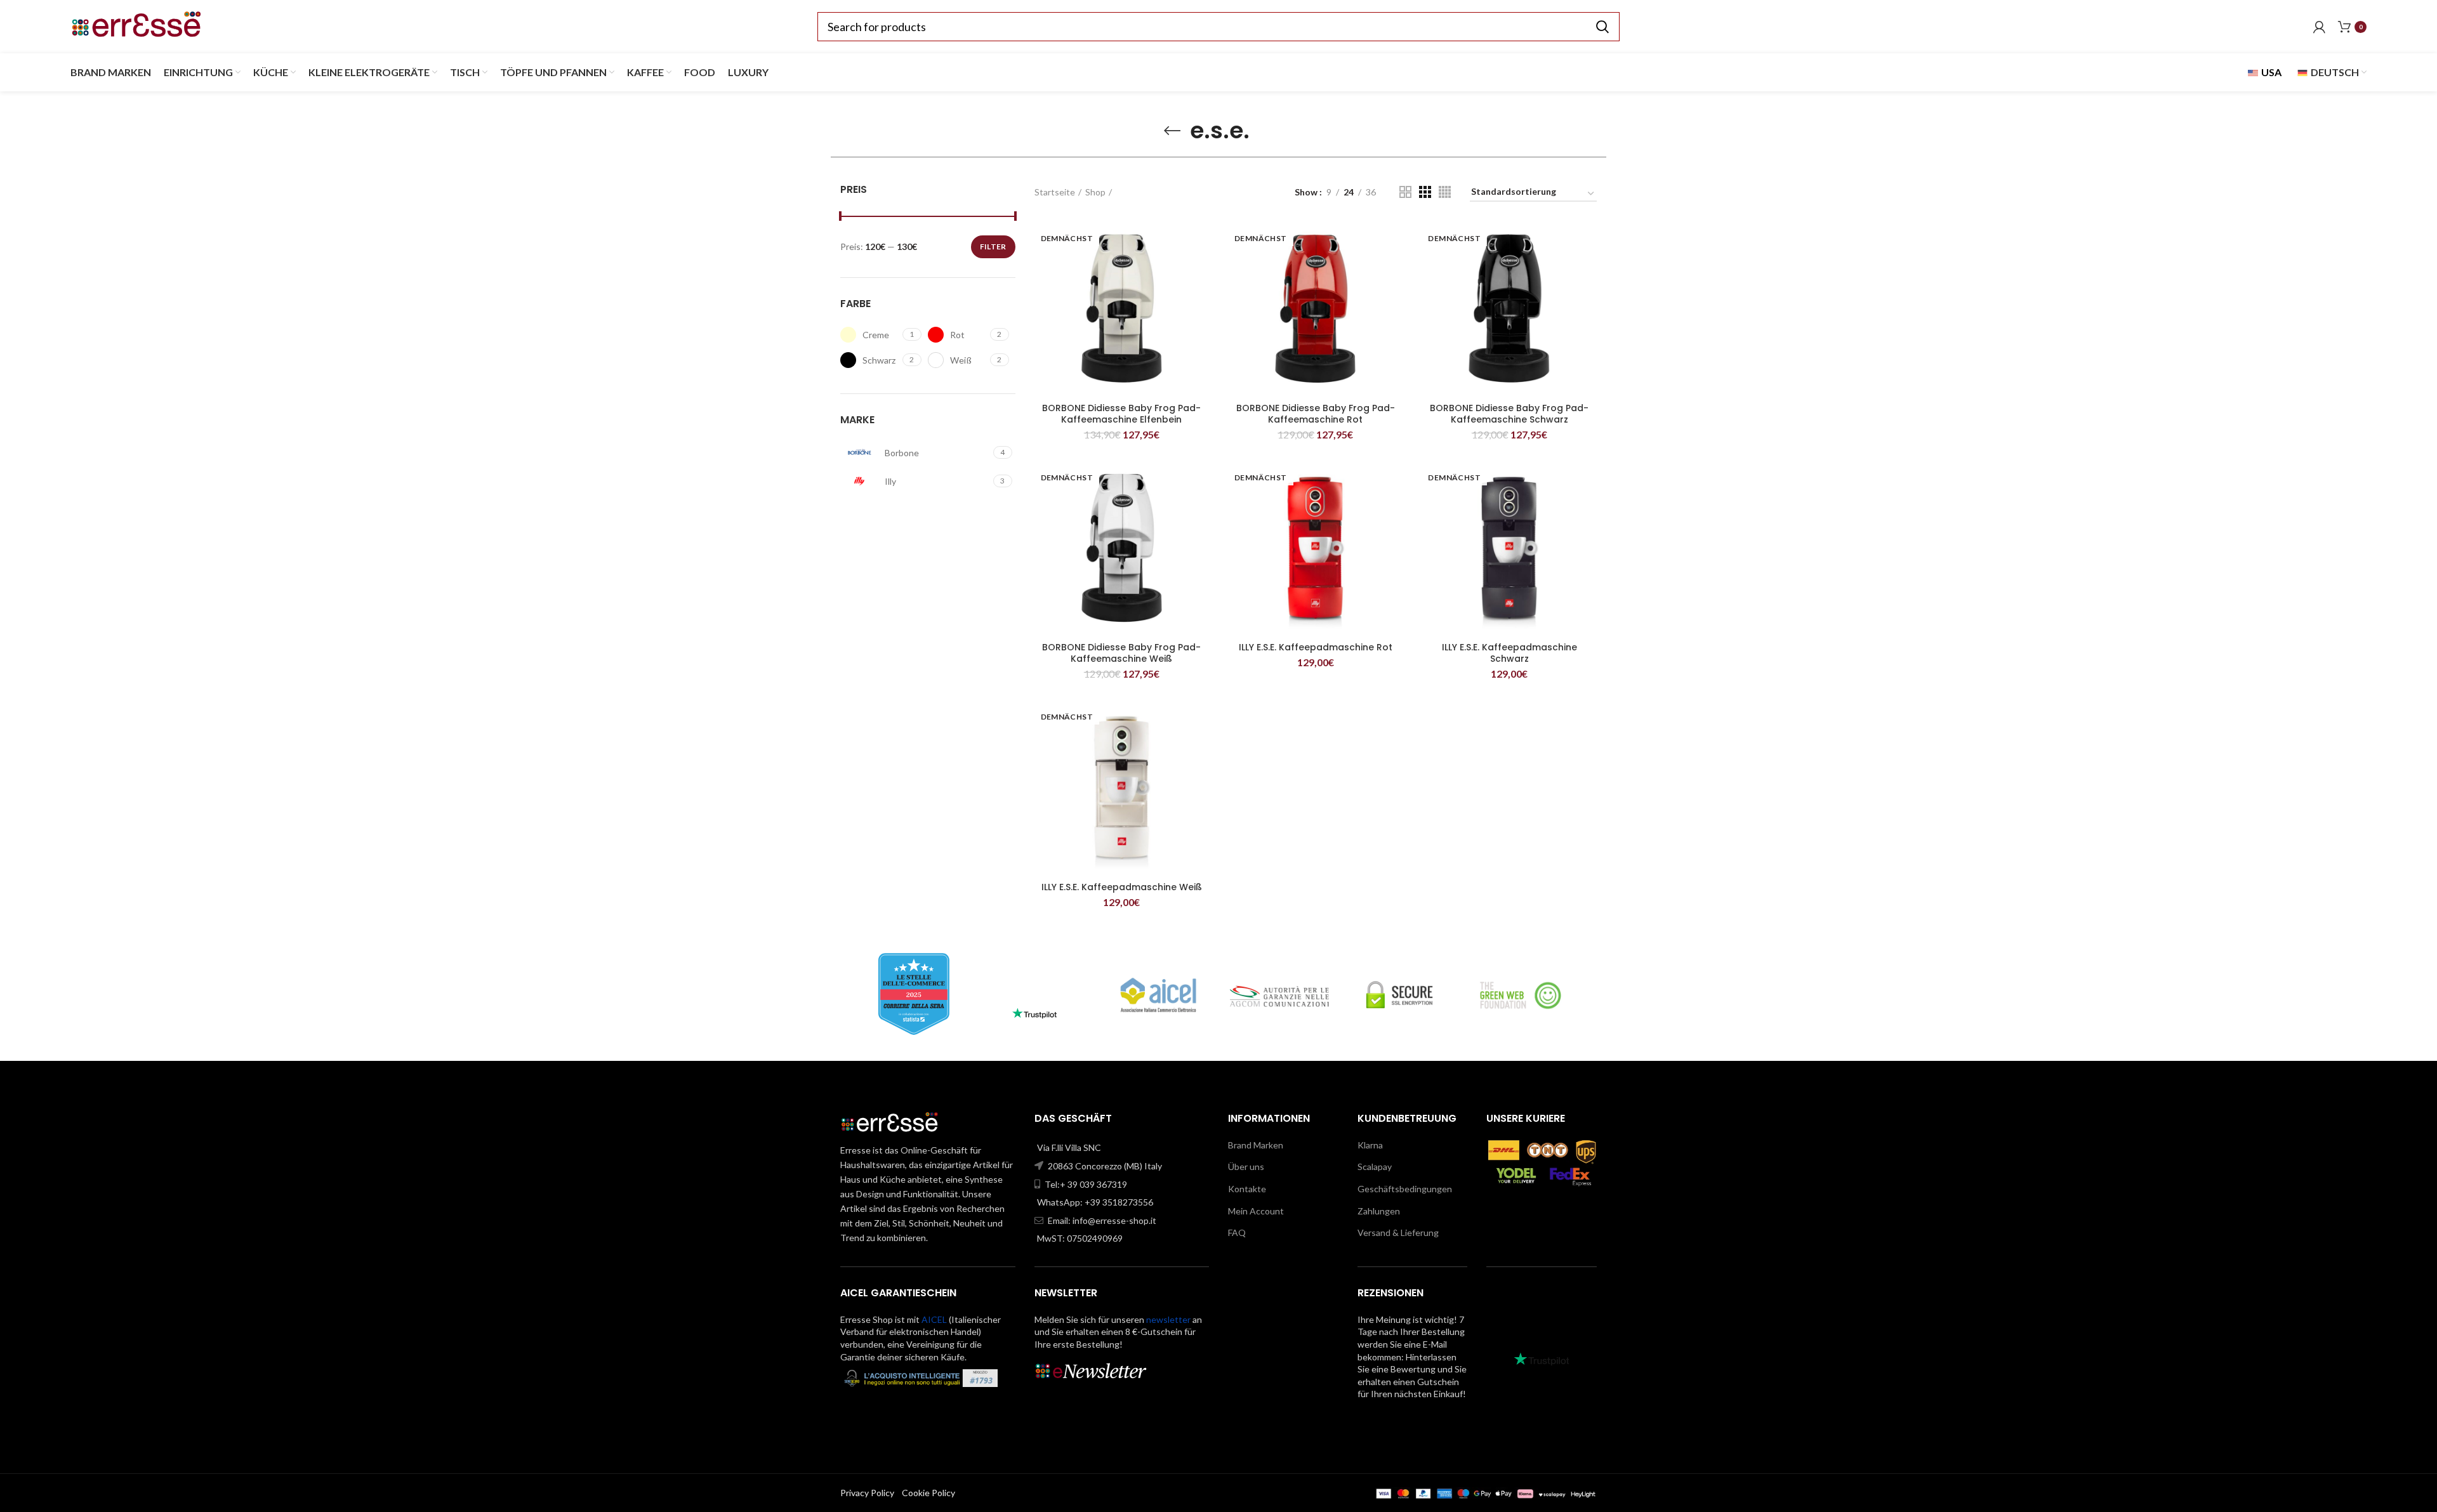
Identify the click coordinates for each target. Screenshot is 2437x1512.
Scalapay (1375, 1167)
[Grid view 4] (1445, 192)
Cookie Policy (928, 1493)
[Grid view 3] (1425, 192)
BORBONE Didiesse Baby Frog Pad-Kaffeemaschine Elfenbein (1121, 414)
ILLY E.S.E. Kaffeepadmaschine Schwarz (1509, 653)
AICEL (934, 1319)
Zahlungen (1379, 1211)
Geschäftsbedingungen (1405, 1189)
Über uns (1246, 1167)
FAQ (1237, 1233)
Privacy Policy (867, 1493)
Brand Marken (1256, 1145)
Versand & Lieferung (1398, 1233)
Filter (993, 247)
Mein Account (1256, 1211)
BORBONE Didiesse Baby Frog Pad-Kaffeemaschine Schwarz (1509, 414)
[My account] (2319, 27)
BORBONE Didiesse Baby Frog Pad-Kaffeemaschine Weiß (1121, 653)
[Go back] (1172, 131)
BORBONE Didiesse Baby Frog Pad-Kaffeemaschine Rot (1316, 414)
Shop (1095, 192)
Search (1602, 27)
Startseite (1055, 192)
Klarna (1370, 1145)
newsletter (1168, 1319)
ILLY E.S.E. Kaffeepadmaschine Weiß (1122, 887)
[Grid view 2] (1405, 192)
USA (2270, 72)
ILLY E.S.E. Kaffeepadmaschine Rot (1316, 647)
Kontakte (1247, 1189)
